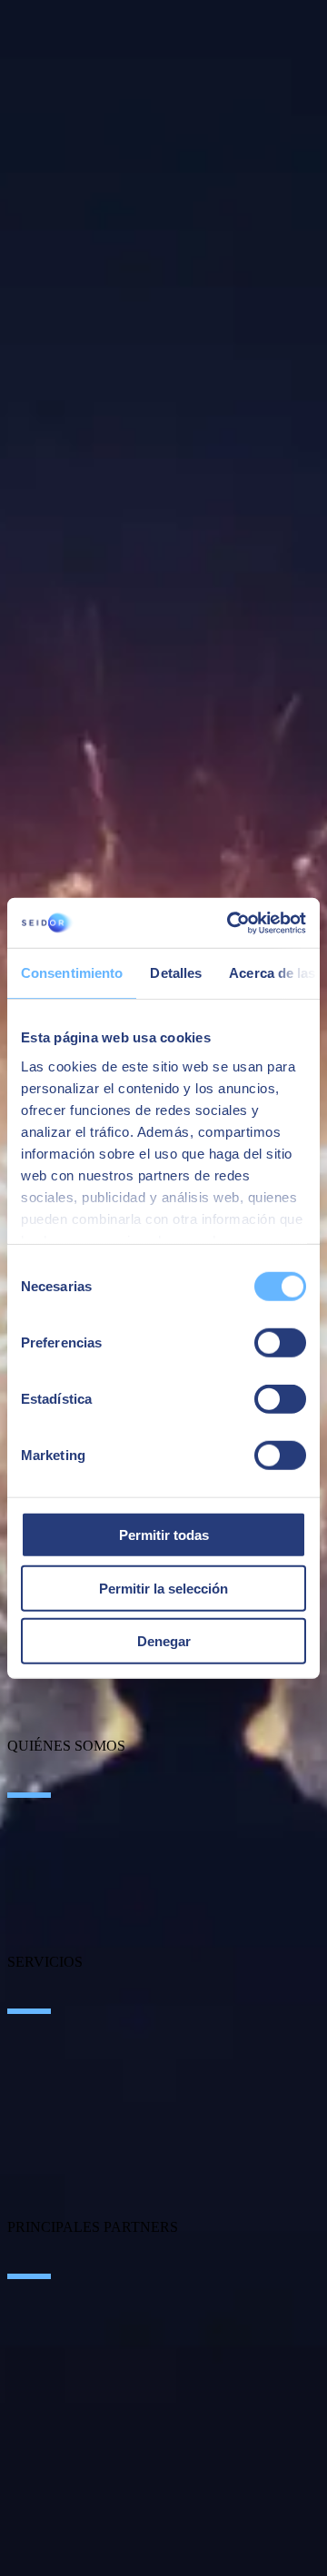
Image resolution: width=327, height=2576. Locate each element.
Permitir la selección (163, 1588)
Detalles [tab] (176, 973)
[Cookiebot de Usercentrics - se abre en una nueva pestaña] (231, 923)
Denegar (164, 1641)
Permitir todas (164, 1535)
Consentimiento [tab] (72, 973)
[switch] (280, 1343)
